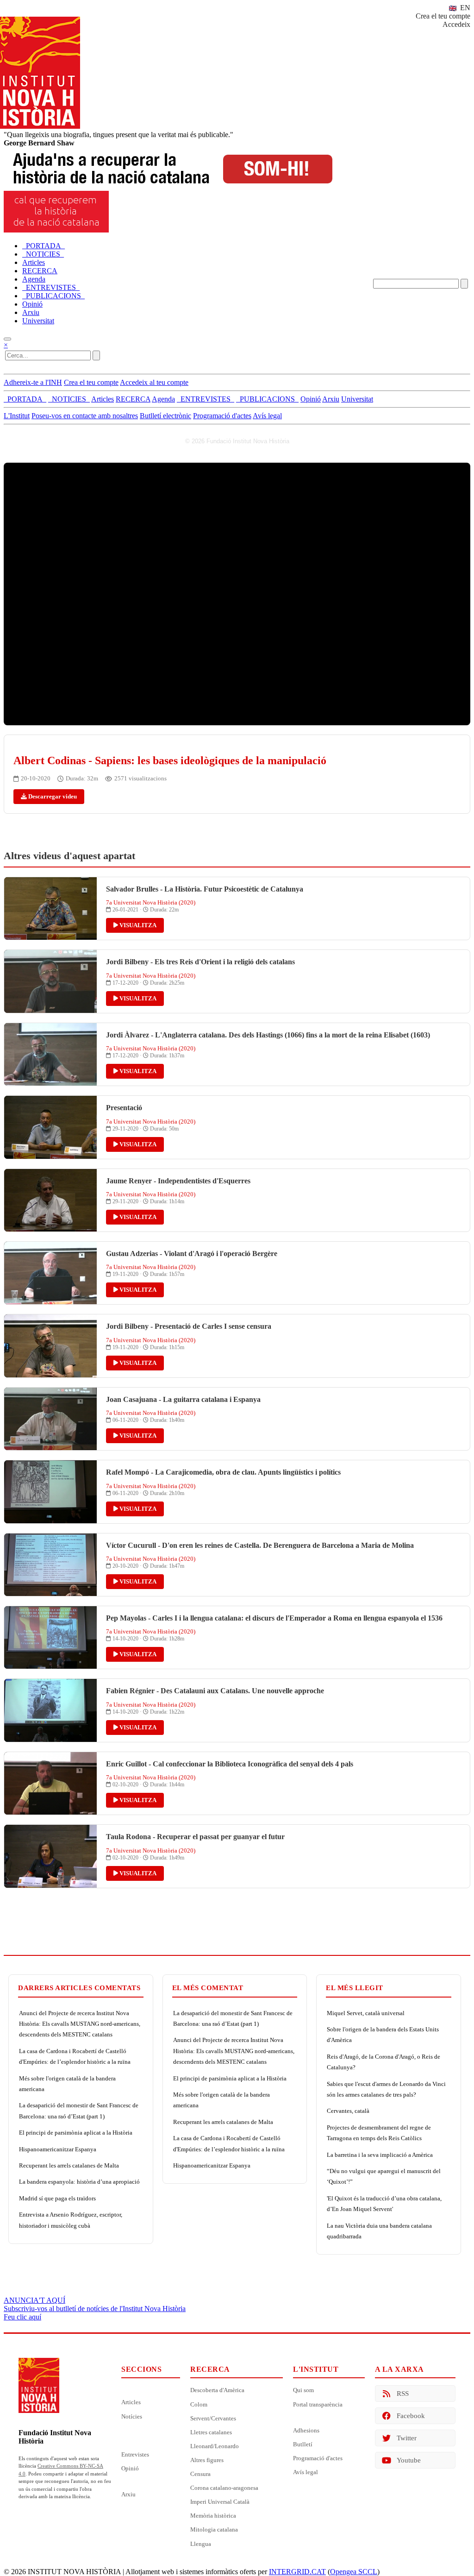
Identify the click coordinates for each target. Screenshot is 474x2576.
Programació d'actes (222, 416)
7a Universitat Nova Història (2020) (151, 902)
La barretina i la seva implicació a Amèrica (380, 2155)
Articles (131, 2402)
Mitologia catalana (214, 2529)
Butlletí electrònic (165, 416)
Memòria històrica (213, 2516)
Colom (199, 2404)
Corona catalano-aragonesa (224, 2488)
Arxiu (128, 2494)
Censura (200, 2474)
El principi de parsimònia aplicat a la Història (76, 2133)
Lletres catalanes (211, 2432)
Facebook (411, 2416)
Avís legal (267, 416)
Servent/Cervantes (213, 2418)
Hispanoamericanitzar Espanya (58, 2149)
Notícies (132, 2416)
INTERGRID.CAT (297, 2572)
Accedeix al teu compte (154, 382)
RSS (403, 2394)
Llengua (201, 2544)
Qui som (303, 2390)
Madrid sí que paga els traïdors (57, 2198)
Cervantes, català (348, 2111)
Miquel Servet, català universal (366, 2013)
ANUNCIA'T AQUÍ (34, 2300)
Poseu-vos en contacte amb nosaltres (85, 416)
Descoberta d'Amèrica (217, 2390)
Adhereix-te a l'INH (33, 382)
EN (464, 8)
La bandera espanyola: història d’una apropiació (79, 2182)
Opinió (130, 2468)
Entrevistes (135, 2454)
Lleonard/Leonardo (215, 2446)
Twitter (407, 2438)
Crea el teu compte (443, 16)
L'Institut (17, 416)
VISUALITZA (137, 925)
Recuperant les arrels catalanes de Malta (69, 2165)
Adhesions (306, 2430)
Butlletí (303, 2444)
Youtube (409, 2460)
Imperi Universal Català (220, 2502)
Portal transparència (318, 2404)
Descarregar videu (52, 796)
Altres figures (207, 2460)
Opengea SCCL (354, 2572)
